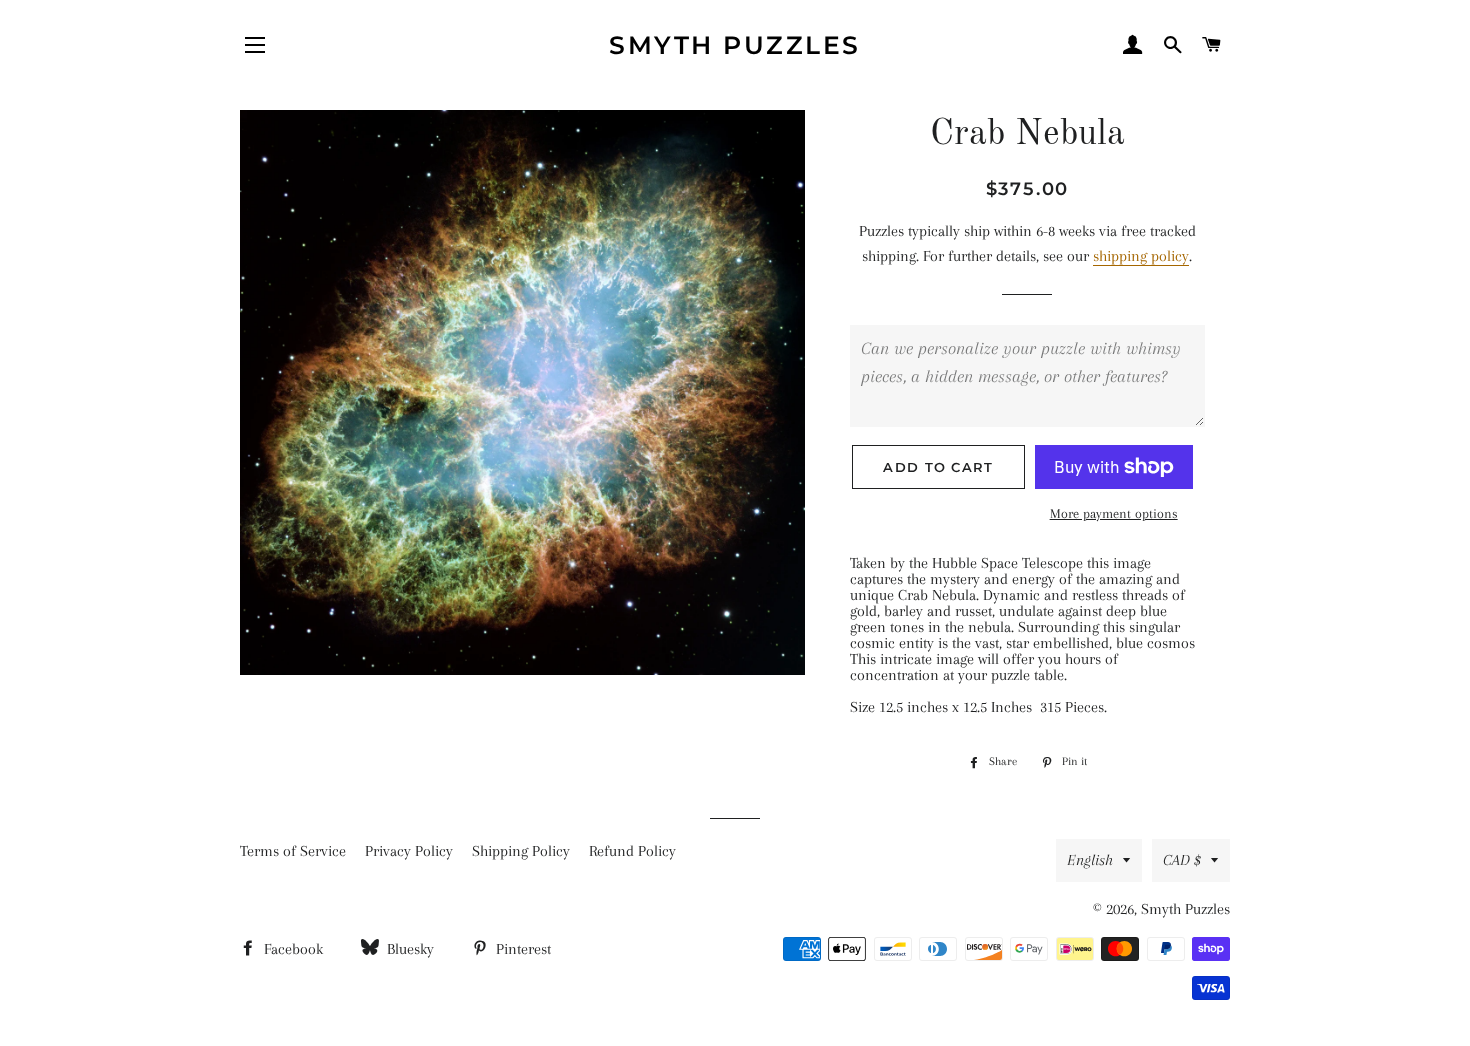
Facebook (291, 949)
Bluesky (408, 949)
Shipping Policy (521, 851)
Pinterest (521, 949)
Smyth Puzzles (735, 45)
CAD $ (1182, 860)
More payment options (1114, 513)
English (1090, 860)
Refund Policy (632, 851)
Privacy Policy (409, 851)
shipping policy (1141, 256)
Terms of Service (293, 851)
